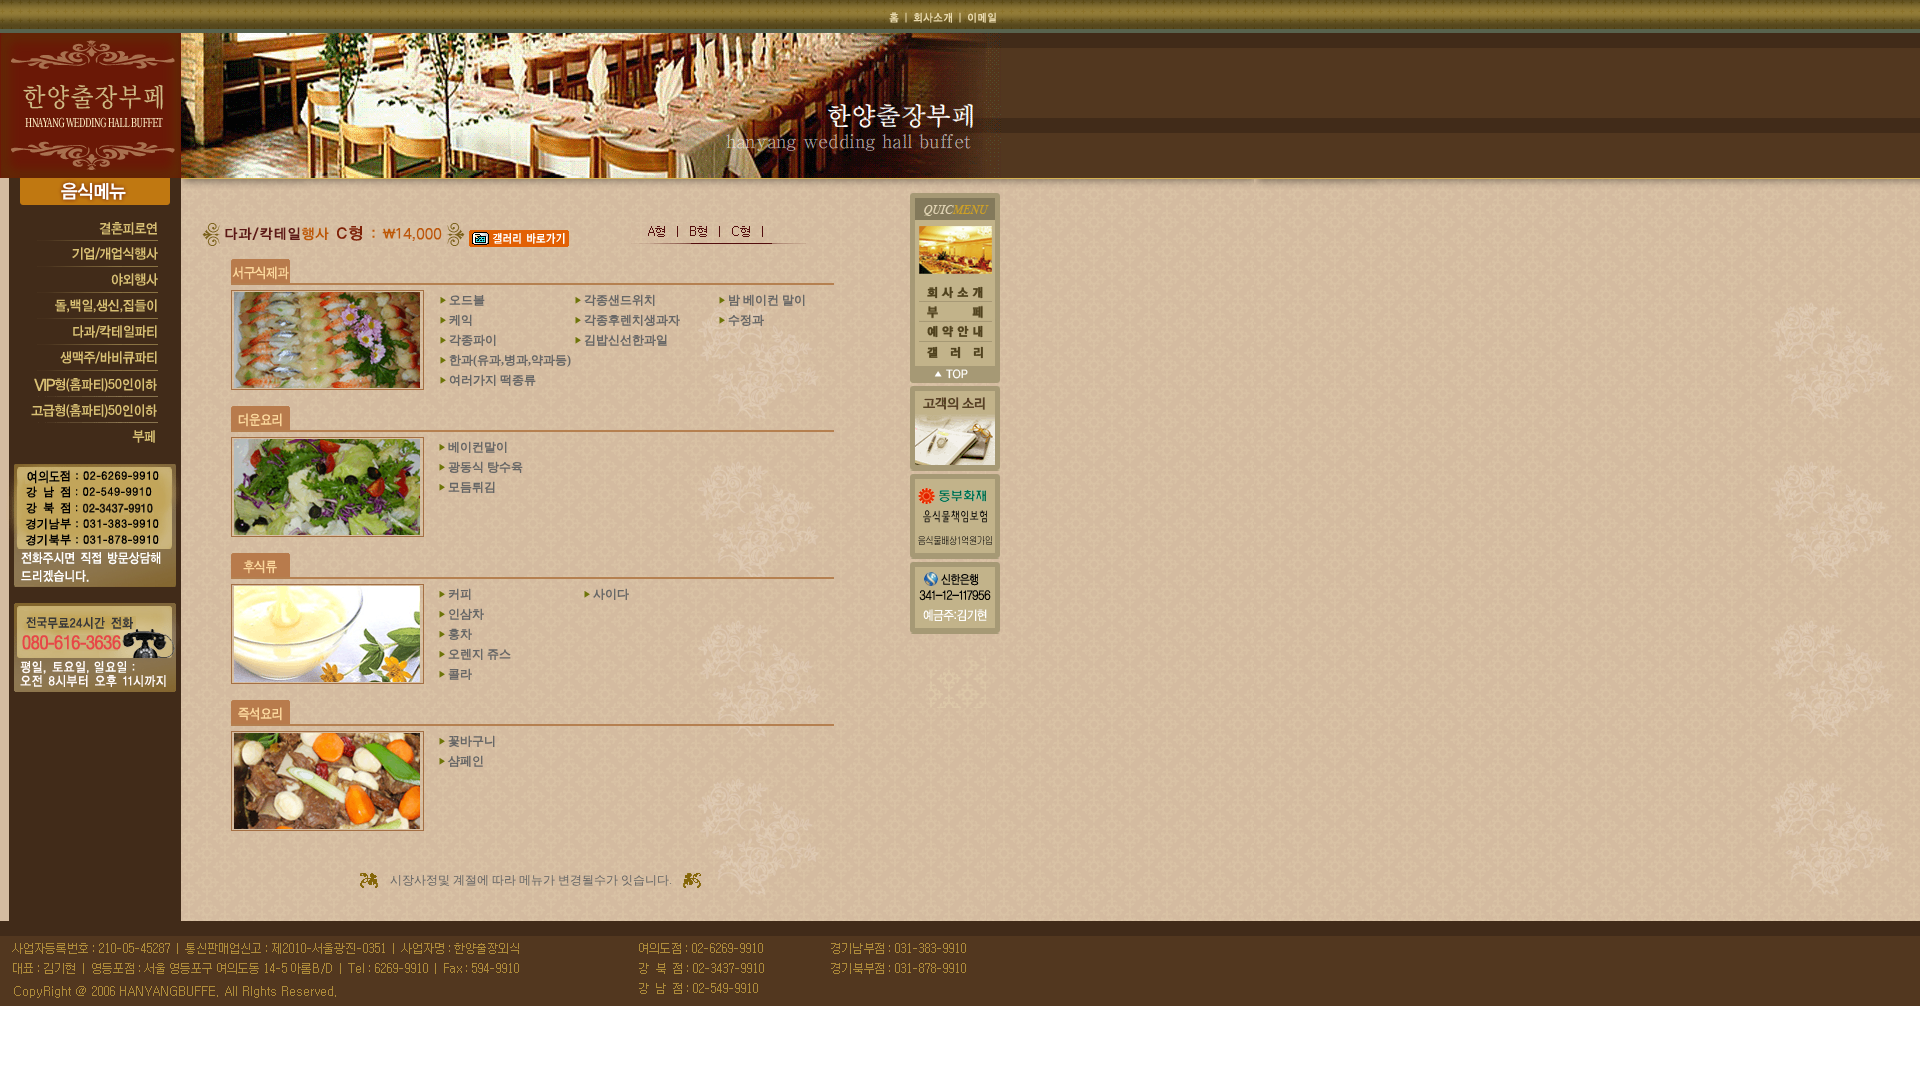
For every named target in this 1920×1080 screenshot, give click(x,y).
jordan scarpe (1562, 1014)
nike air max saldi (1529, 1031)
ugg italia (1252, 1048)
